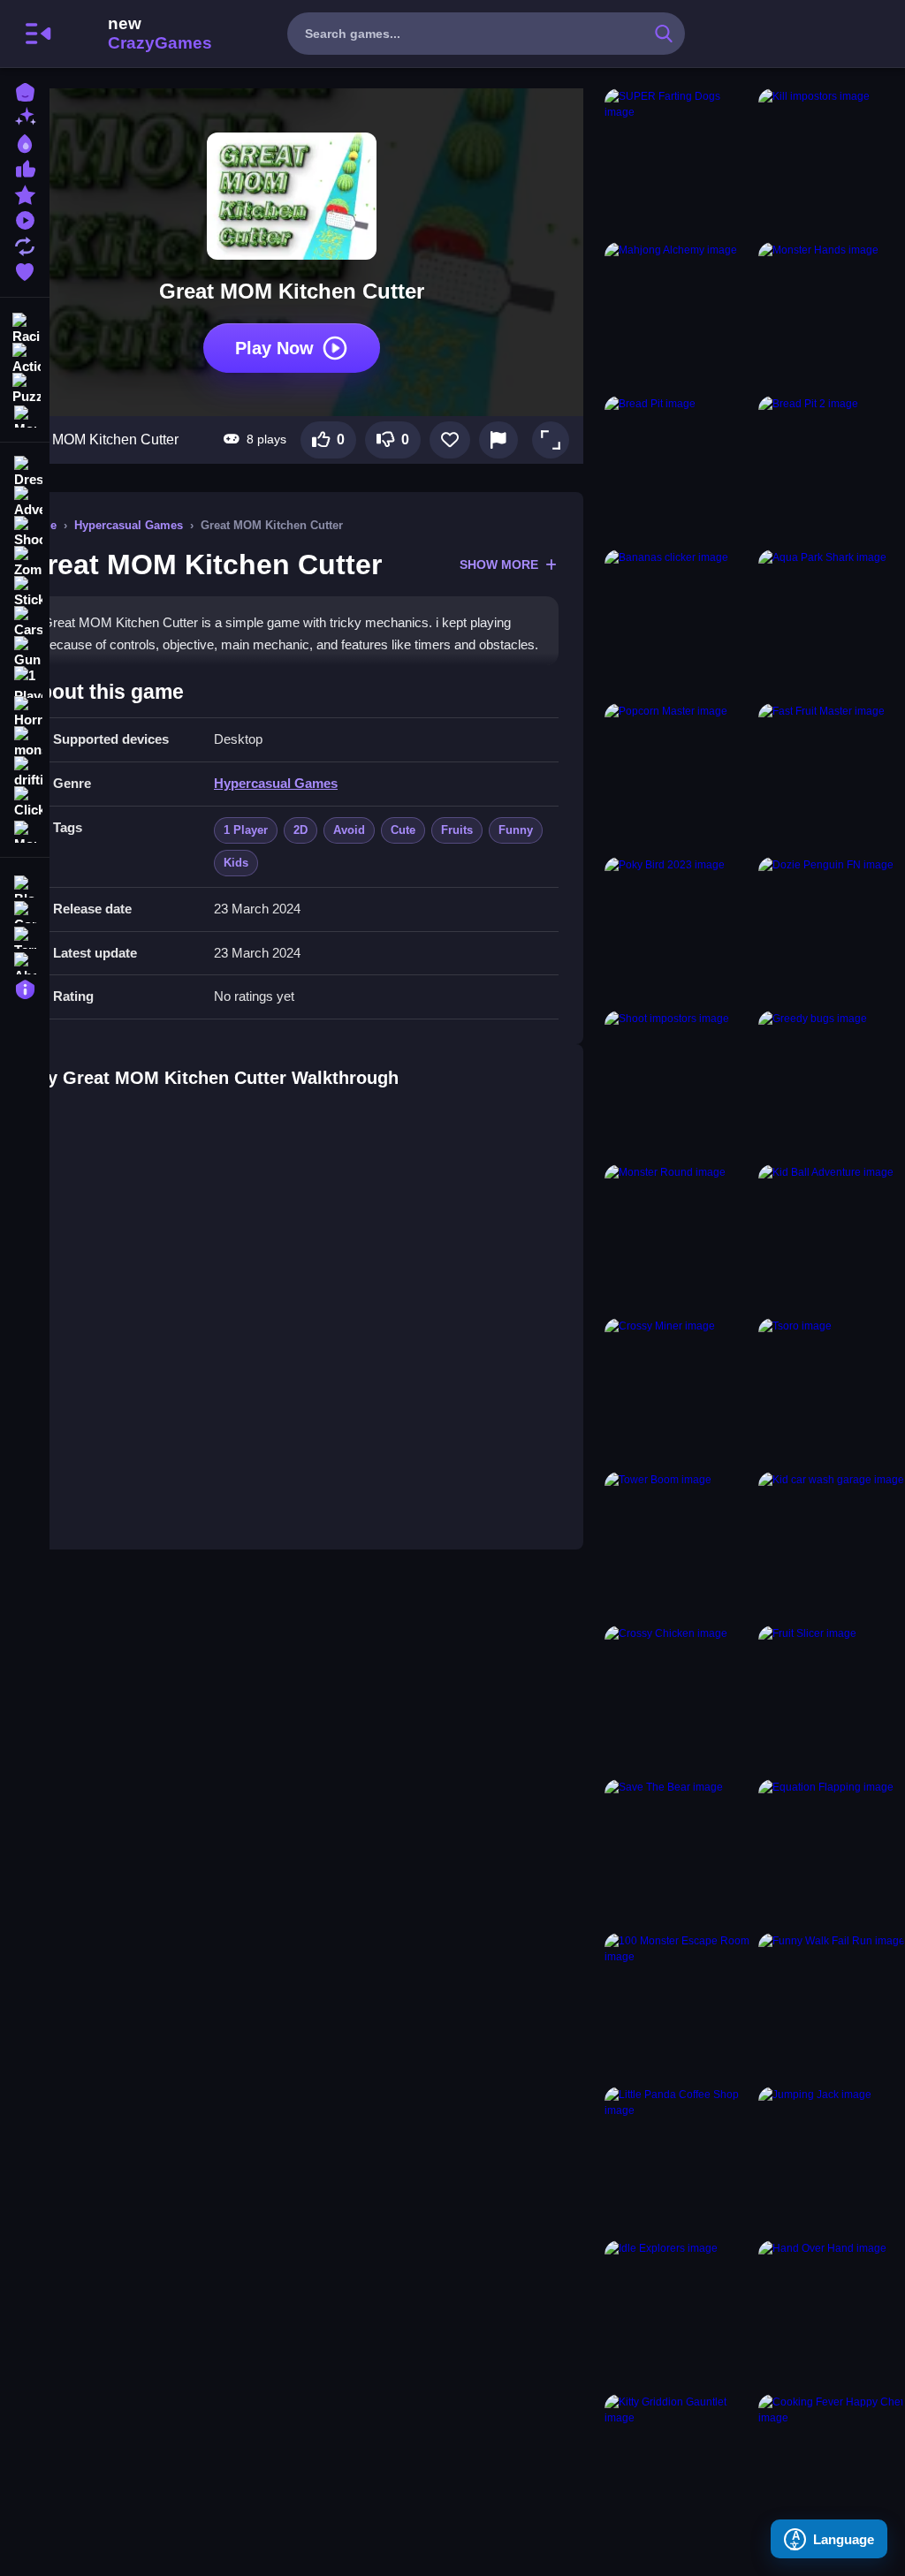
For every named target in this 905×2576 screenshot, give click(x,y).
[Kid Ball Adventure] (832, 1238)
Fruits (457, 830)
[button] (551, 440)
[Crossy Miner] (678, 1391)
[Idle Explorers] (678, 2314)
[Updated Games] (25, 244)
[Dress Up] (25, 472)
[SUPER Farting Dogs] (678, 162)
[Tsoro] (832, 1391)
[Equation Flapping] (832, 1852)
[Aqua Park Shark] (832, 623)
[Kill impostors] (832, 162)
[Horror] (25, 712)
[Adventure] (25, 502)
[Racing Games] (25, 327)
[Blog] (25, 885)
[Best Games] (25, 142)
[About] (25, 962)
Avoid (349, 830)
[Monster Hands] (832, 315)
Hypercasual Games (129, 525)
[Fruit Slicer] (832, 1699)
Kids (236, 863)
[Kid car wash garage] (832, 1545)
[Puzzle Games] (25, 387)
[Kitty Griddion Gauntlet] (678, 2467)
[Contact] (25, 910)
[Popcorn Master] (678, 777)
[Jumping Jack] (832, 2160)
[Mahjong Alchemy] (678, 315)
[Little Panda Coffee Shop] (678, 2160)
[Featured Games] (25, 193)
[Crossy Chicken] (678, 1699)
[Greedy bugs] (832, 1084)
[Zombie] (25, 562)
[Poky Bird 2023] (678, 930)
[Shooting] (25, 532)
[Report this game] (498, 440)
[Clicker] (25, 802)
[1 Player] (25, 682)
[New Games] (25, 116)
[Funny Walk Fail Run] (832, 2006)
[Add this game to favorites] (450, 440)
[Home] (25, 91)
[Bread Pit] (678, 469)
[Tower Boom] (678, 1545)
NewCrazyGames (136, 34)
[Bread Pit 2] (832, 469)
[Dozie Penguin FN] (832, 930)
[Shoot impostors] (678, 1084)
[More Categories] (25, 415)
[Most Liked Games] (25, 167)
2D (300, 830)
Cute (403, 830)
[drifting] (25, 772)
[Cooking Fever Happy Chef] (832, 2467)
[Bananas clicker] (678, 623)
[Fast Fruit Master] (832, 777)
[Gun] (25, 652)
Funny (516, 830)
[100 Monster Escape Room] (678, 2006)
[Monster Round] (678, 1238)
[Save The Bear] (678, 1852)
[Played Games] (25, 219)
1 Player (246, 830)
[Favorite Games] (25, 270)
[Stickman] (25, 592)
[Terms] (25, 936)
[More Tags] (25, 830)
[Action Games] (25, 357)
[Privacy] (25, 987)
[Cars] (25, 622)
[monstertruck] (25, 742)
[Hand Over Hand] (832, 2314)
